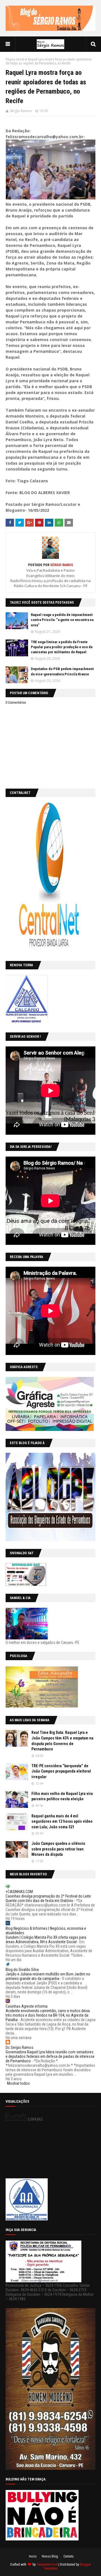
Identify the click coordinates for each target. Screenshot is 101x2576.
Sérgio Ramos (21, 111)
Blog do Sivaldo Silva (22, 1970)
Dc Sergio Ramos (19, 2047)
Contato (68, 2556)
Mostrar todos (18, 2083)
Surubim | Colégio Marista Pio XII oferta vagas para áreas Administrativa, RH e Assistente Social (46, 1940)
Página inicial (15, 59)
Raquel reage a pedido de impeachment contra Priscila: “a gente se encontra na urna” (62, 620)
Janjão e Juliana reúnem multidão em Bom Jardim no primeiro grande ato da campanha (48, 1976)
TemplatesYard (47, 2565)
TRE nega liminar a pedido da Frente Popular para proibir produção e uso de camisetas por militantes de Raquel (62, 647)
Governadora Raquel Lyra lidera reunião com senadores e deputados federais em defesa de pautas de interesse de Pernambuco (50, 2056)
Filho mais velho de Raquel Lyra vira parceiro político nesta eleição (62, 1796)
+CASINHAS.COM (19, 1892)
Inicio (33, 2556)
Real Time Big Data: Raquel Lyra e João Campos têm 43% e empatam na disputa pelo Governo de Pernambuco (62, 1741)
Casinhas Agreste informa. (27, 2006)
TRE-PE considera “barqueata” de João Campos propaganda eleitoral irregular (61, 1771)
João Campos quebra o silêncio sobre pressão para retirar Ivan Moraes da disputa (58, 1849)
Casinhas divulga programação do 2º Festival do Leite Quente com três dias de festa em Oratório (48, 1898)
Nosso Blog (50, 2556)
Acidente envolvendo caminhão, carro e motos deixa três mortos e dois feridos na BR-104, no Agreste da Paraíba (48, 2015)
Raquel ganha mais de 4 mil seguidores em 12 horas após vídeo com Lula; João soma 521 (62, 1821)
